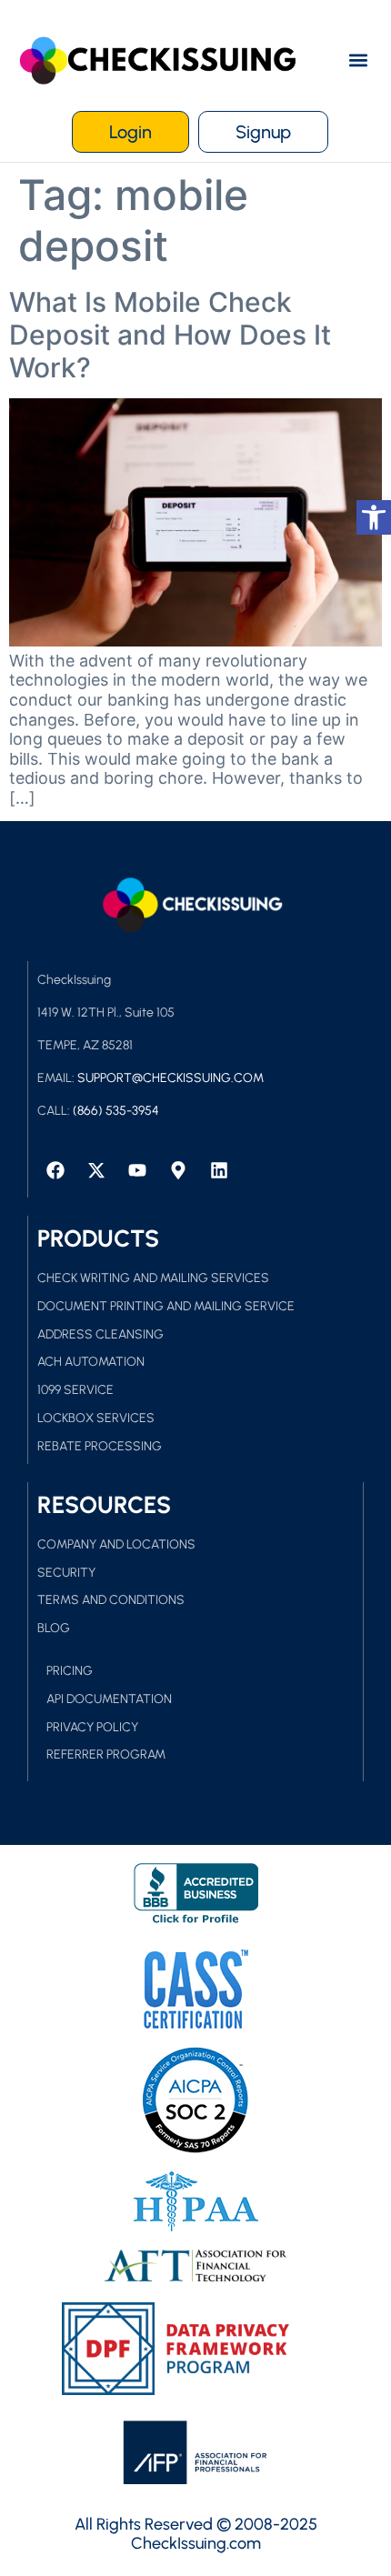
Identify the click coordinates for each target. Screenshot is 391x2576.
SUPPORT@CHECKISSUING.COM (170, 1078)
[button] (358, 60)
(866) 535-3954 (116, 1111)
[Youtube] (137, 1170)
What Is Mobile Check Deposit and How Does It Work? (170, 335)
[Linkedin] (219, 1170)
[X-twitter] (96, 1170)
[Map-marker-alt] (178, 1170)
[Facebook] (55, 1170)
